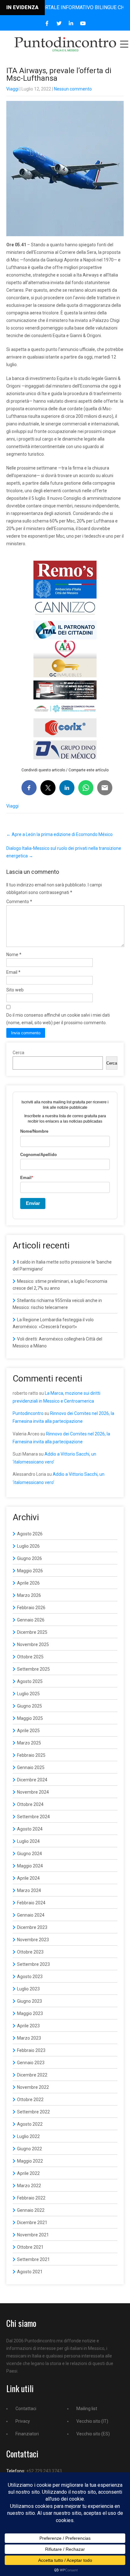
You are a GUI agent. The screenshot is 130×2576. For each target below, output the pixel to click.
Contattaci (26, 2409)
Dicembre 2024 (32, 1780)
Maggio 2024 (30, 1866)
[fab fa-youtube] (83, 23)
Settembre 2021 (33, 2259)
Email (13, 972)
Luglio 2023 (28, 1989)
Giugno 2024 (30, 1854)
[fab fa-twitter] (59, 23)
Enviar (33, 1203)
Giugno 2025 (30, 1706)
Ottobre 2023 (30, 1952)
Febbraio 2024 (31, 1903)
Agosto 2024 (30, 1829)
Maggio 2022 (30, 2161)
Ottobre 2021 (30, 2247)
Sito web (15, 990)
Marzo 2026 (29, 1595)
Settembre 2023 (33, 1964)
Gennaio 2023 (31, 2063)
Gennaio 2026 (31, 1620)
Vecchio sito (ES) (93, 2434)
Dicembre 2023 (32, 1927)
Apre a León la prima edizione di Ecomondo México (59, 834)
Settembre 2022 (33, 2112)
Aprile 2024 (28, 1878)
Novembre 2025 (33, 1644)
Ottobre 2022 (30, 2100)
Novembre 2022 (33, 2087)
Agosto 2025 (30, 1681)
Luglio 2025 (28, 1694)
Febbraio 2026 (31, 1608)
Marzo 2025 (29, 1743)
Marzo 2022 (29, 2186)
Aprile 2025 (28, 1731)
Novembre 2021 (33, 2235)
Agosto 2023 (30, 1977)
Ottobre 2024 (30, 1804)
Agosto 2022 (30, 2124)
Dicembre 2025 (32, 1632)
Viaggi (12, 89)
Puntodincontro (28, 1413)
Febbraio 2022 (31, 2198)
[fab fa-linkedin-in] (71, 23)
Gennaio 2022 (31, 2210)
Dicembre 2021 (32, 2223)
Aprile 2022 (28, 2173)
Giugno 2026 (30, 1558)
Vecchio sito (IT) (92, 2421)
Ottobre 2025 (30, 1657)
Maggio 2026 (30, 1571)
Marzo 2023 (29, 2038)
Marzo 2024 (29, 1890)
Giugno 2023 (30, 2001)
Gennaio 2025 (31, 1767)
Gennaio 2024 (31, 1915)
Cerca (18, 1053)
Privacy (23, 2421)
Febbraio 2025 (31, 1755)
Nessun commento (73, 89)
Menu (124, 44)
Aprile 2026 (28, 1583)
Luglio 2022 (28, 2136)
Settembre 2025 (33, 1669)
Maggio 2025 (30, 1718)
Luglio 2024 (28, 1841)
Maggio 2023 (30, 2013)
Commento (19, 902)
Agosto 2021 (30, 2272)
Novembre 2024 (33, 1792)
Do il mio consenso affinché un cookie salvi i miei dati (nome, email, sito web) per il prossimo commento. (58, 1019)
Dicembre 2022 (32, 2075)
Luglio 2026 (28, 1546)
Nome (14, 955)
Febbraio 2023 (31, 2050)
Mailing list (87, 2409)
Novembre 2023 (33, 1940)
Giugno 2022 (30, 2149)
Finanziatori (27, 2434)
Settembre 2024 (33, 1817)
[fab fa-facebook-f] (47, 23)
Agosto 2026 (30, 1534)
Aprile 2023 (28, 2026)
